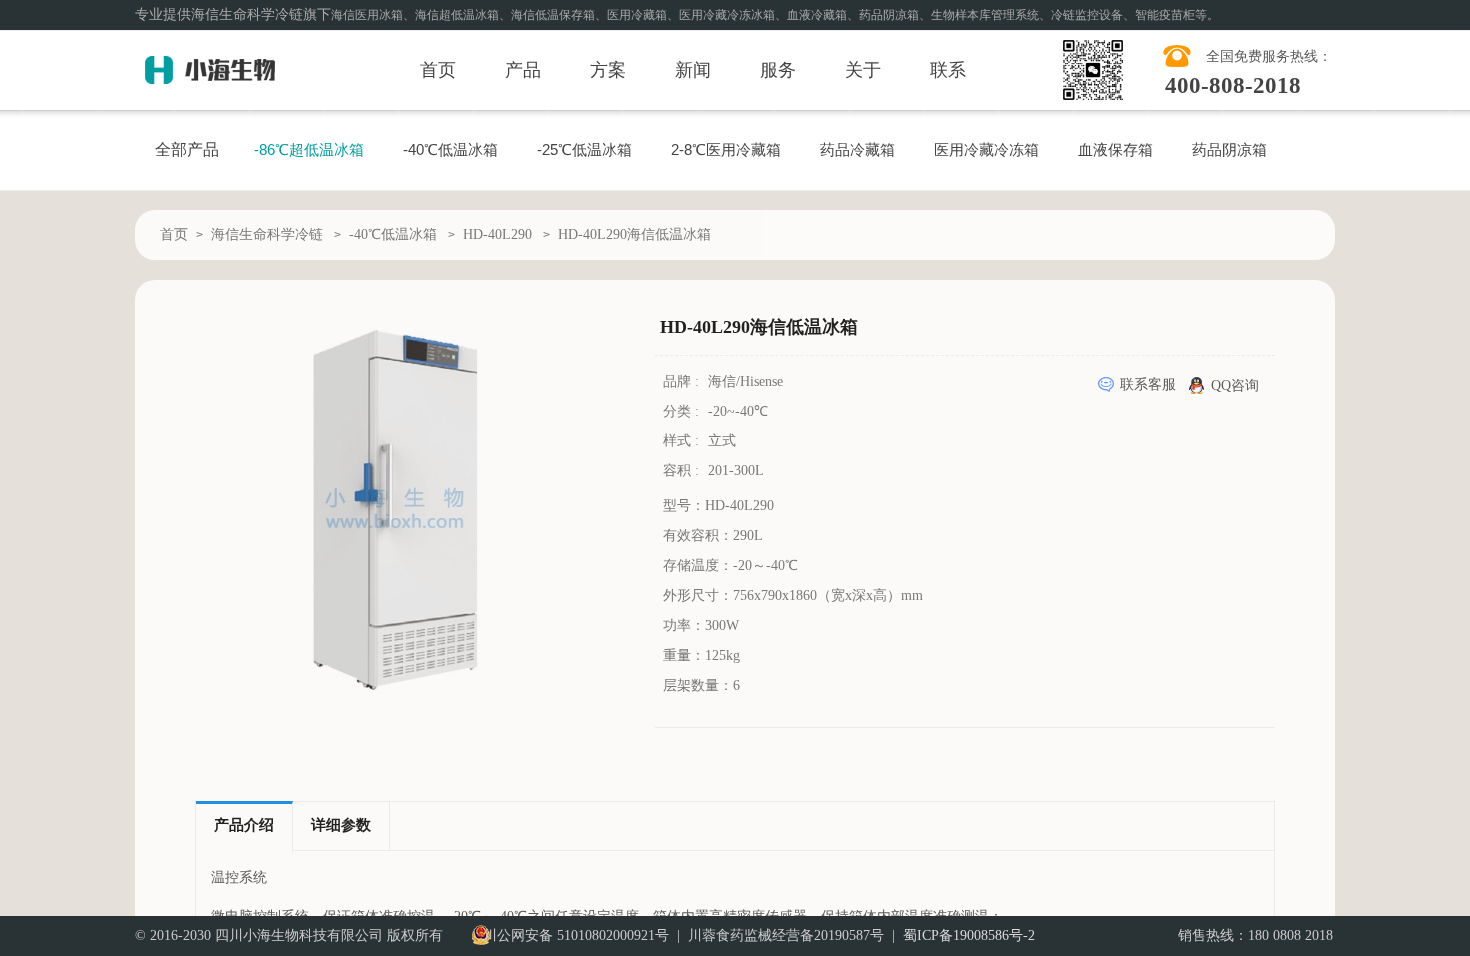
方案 (608, 70)
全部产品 (187, 149)
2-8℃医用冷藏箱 (726, 149)
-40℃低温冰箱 (450, 149)
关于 (863, 70)
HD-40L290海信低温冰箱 (634, 234)
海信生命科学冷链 (267, 234)
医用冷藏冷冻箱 (986, 149)
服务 (778, 70)
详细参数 (341, 825)
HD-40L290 (497, 234)
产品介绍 (244, 825)
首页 (438, 70)
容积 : (683, 470)
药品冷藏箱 (857, 149)
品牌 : (683, 381)
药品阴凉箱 (1229, 149)
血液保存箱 (1115, 149)
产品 (523, 70)
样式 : (683, 440)
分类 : (683, 411)
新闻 (693, 70)
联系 (948, 70)
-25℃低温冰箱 (584, 149)
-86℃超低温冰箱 (309, 149)
